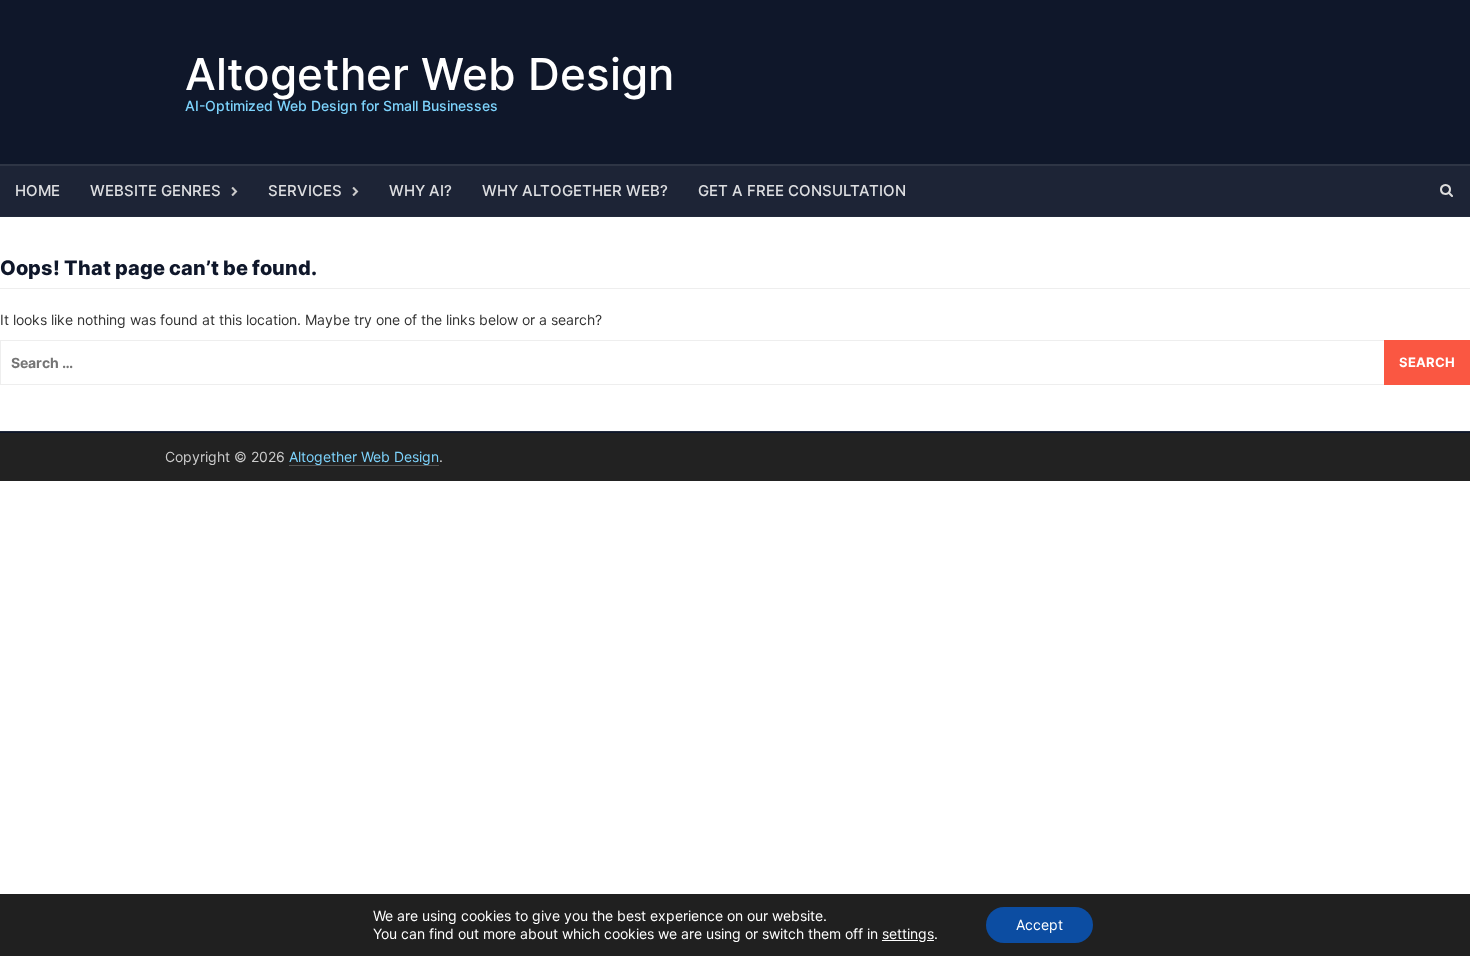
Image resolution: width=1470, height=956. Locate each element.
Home (37, 190)
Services (305, 190)
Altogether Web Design (429, 74)
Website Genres (155, 190)
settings (908, 933)
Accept (1039, 924)
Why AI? (420, 190)
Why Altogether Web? (575, 190)
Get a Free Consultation (802, 190)
